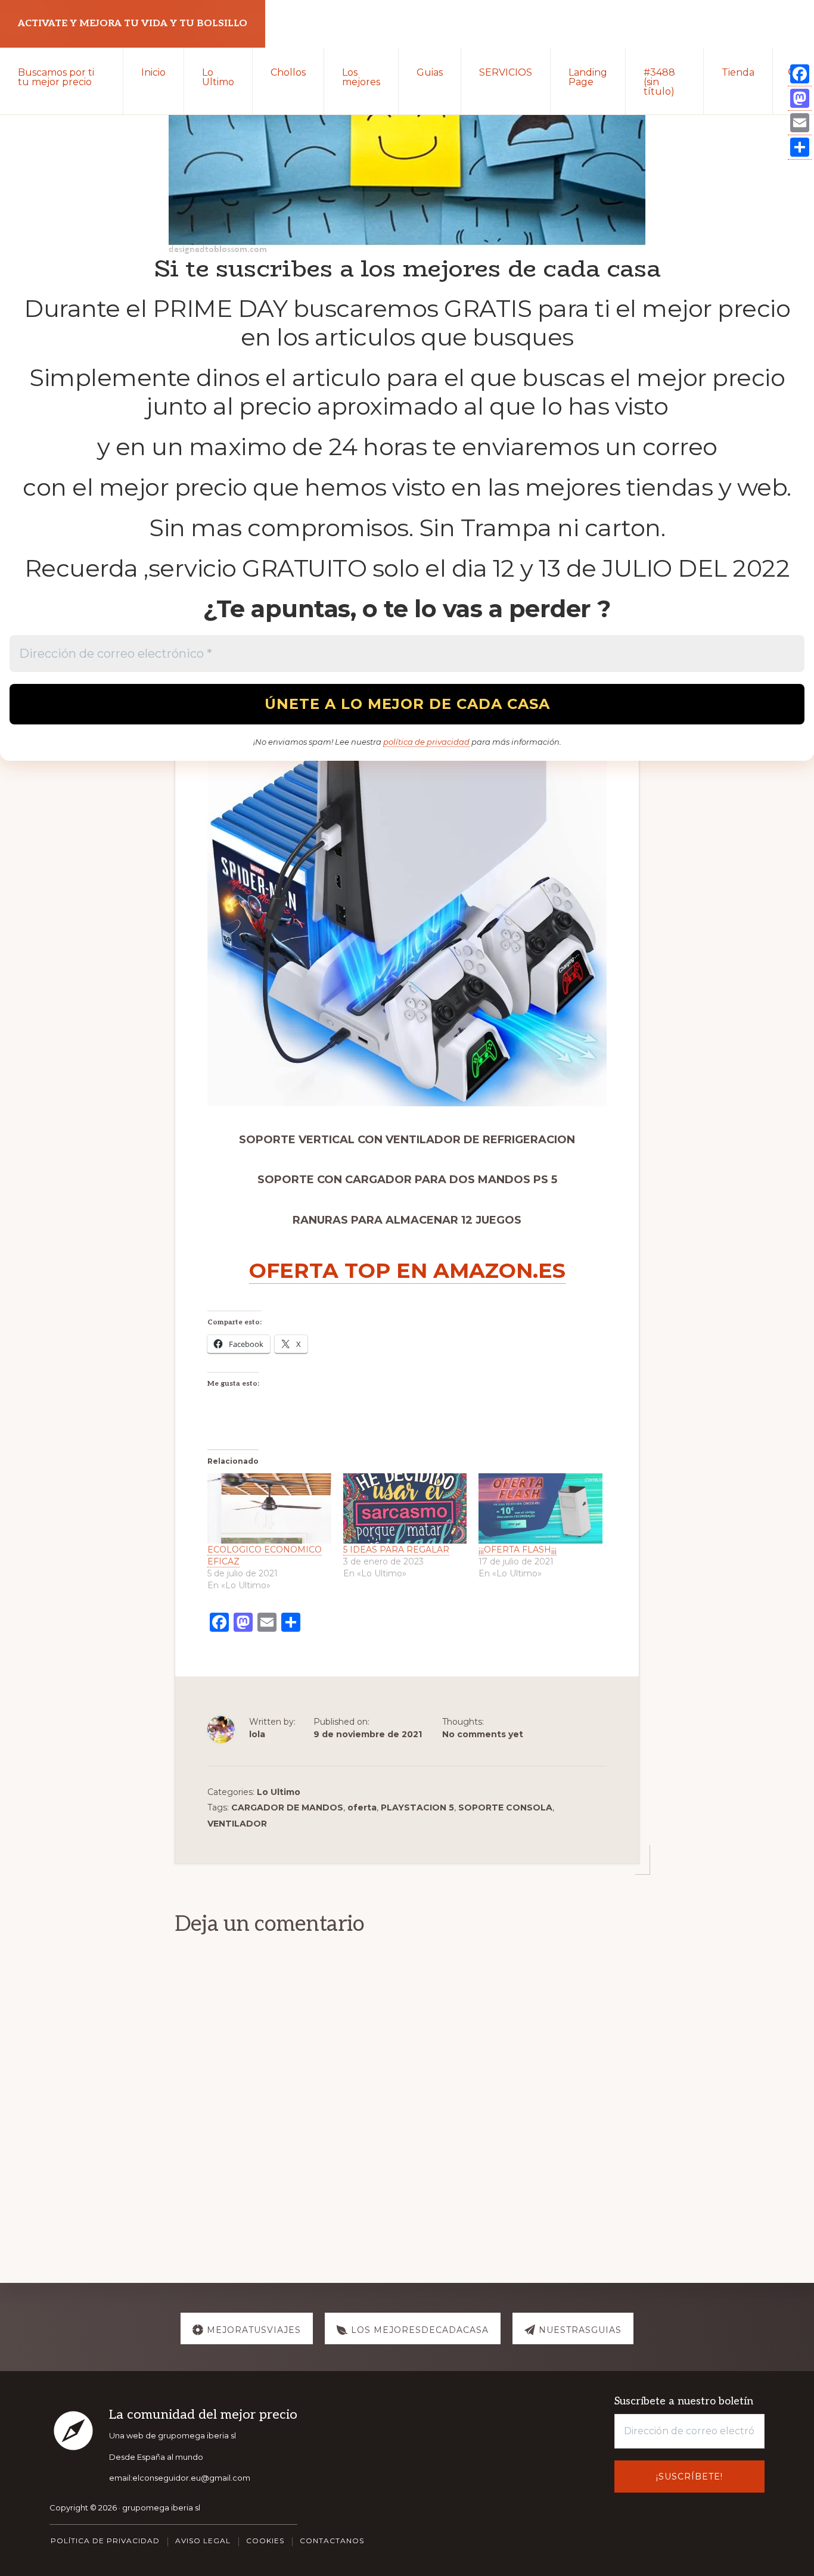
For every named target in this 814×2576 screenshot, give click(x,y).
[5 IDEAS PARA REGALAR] (405, 1509)
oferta (362, 1807)
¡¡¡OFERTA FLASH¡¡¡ (518, 1550)
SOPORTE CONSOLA (505, 1807)
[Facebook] (800, 74)
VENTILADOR (237, 1824)
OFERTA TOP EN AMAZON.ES (407, 1270)
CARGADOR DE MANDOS (287, 1807)
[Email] (800, 123)
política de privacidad (426, 742)
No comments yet (483, 1734)
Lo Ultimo (279, 1792)
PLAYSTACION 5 (417, 1807)
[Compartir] (800, 147)
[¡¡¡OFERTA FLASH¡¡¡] (540, 1509)
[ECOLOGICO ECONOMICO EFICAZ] (269, 1509)
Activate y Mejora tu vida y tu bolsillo (133, 24)
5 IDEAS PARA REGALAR (396, 1550)
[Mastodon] (800, 99)
